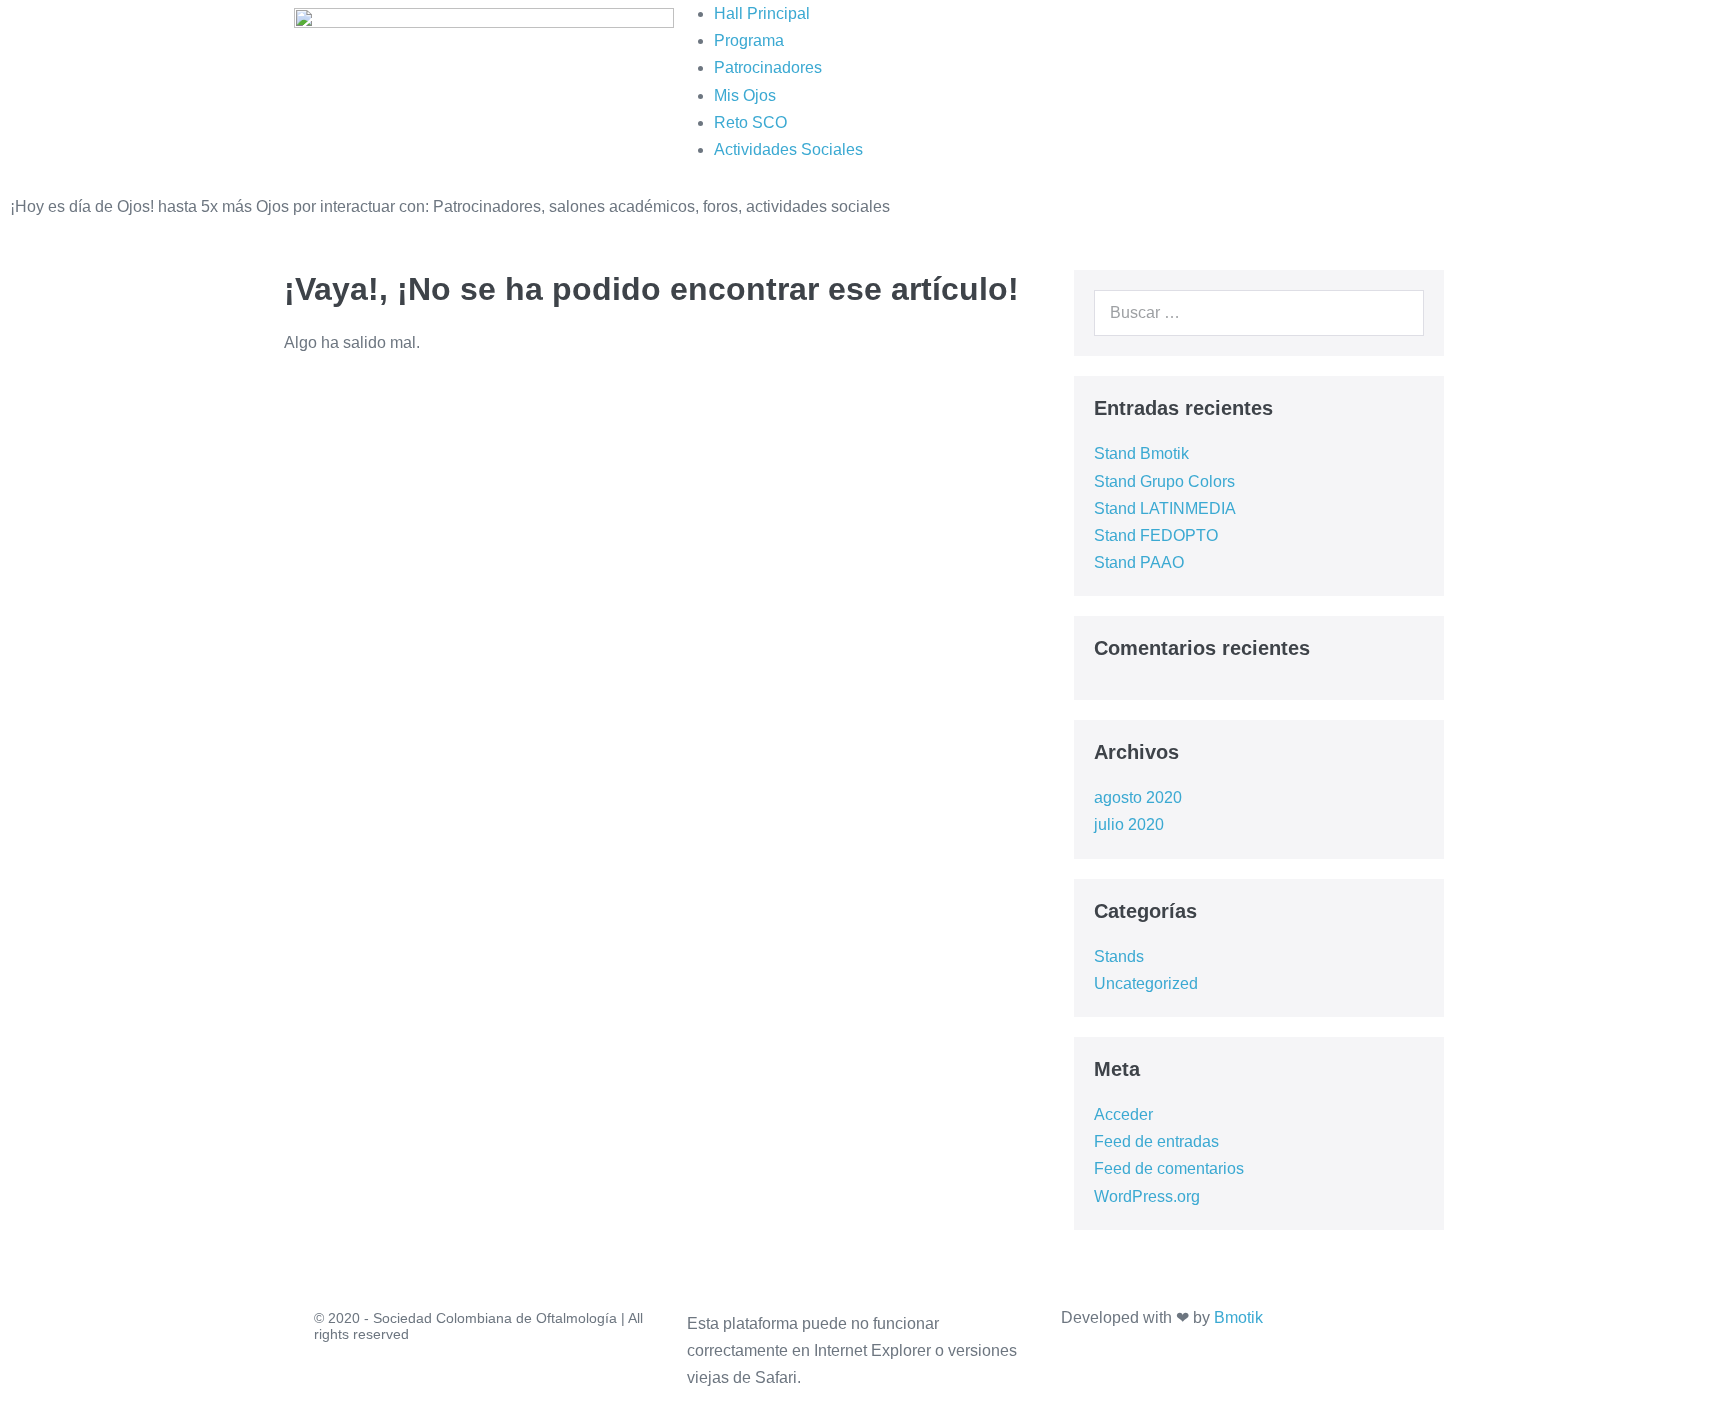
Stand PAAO (1139, 562)
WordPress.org (1147, 1196)
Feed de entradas (1156, 1141)
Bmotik (1238, 1317)
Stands (1119, 956)
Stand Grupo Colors (1164, 481)
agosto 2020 (1138, 797)
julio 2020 (1129, 824)
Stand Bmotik (1141, 453)
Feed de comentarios (1169, 1168)
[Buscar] (1398, 313)
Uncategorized (1146, 983)
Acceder (1123, 1114)
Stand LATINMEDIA (1165, 508)
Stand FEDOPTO (1156, 535)
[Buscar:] (1259, 312)
